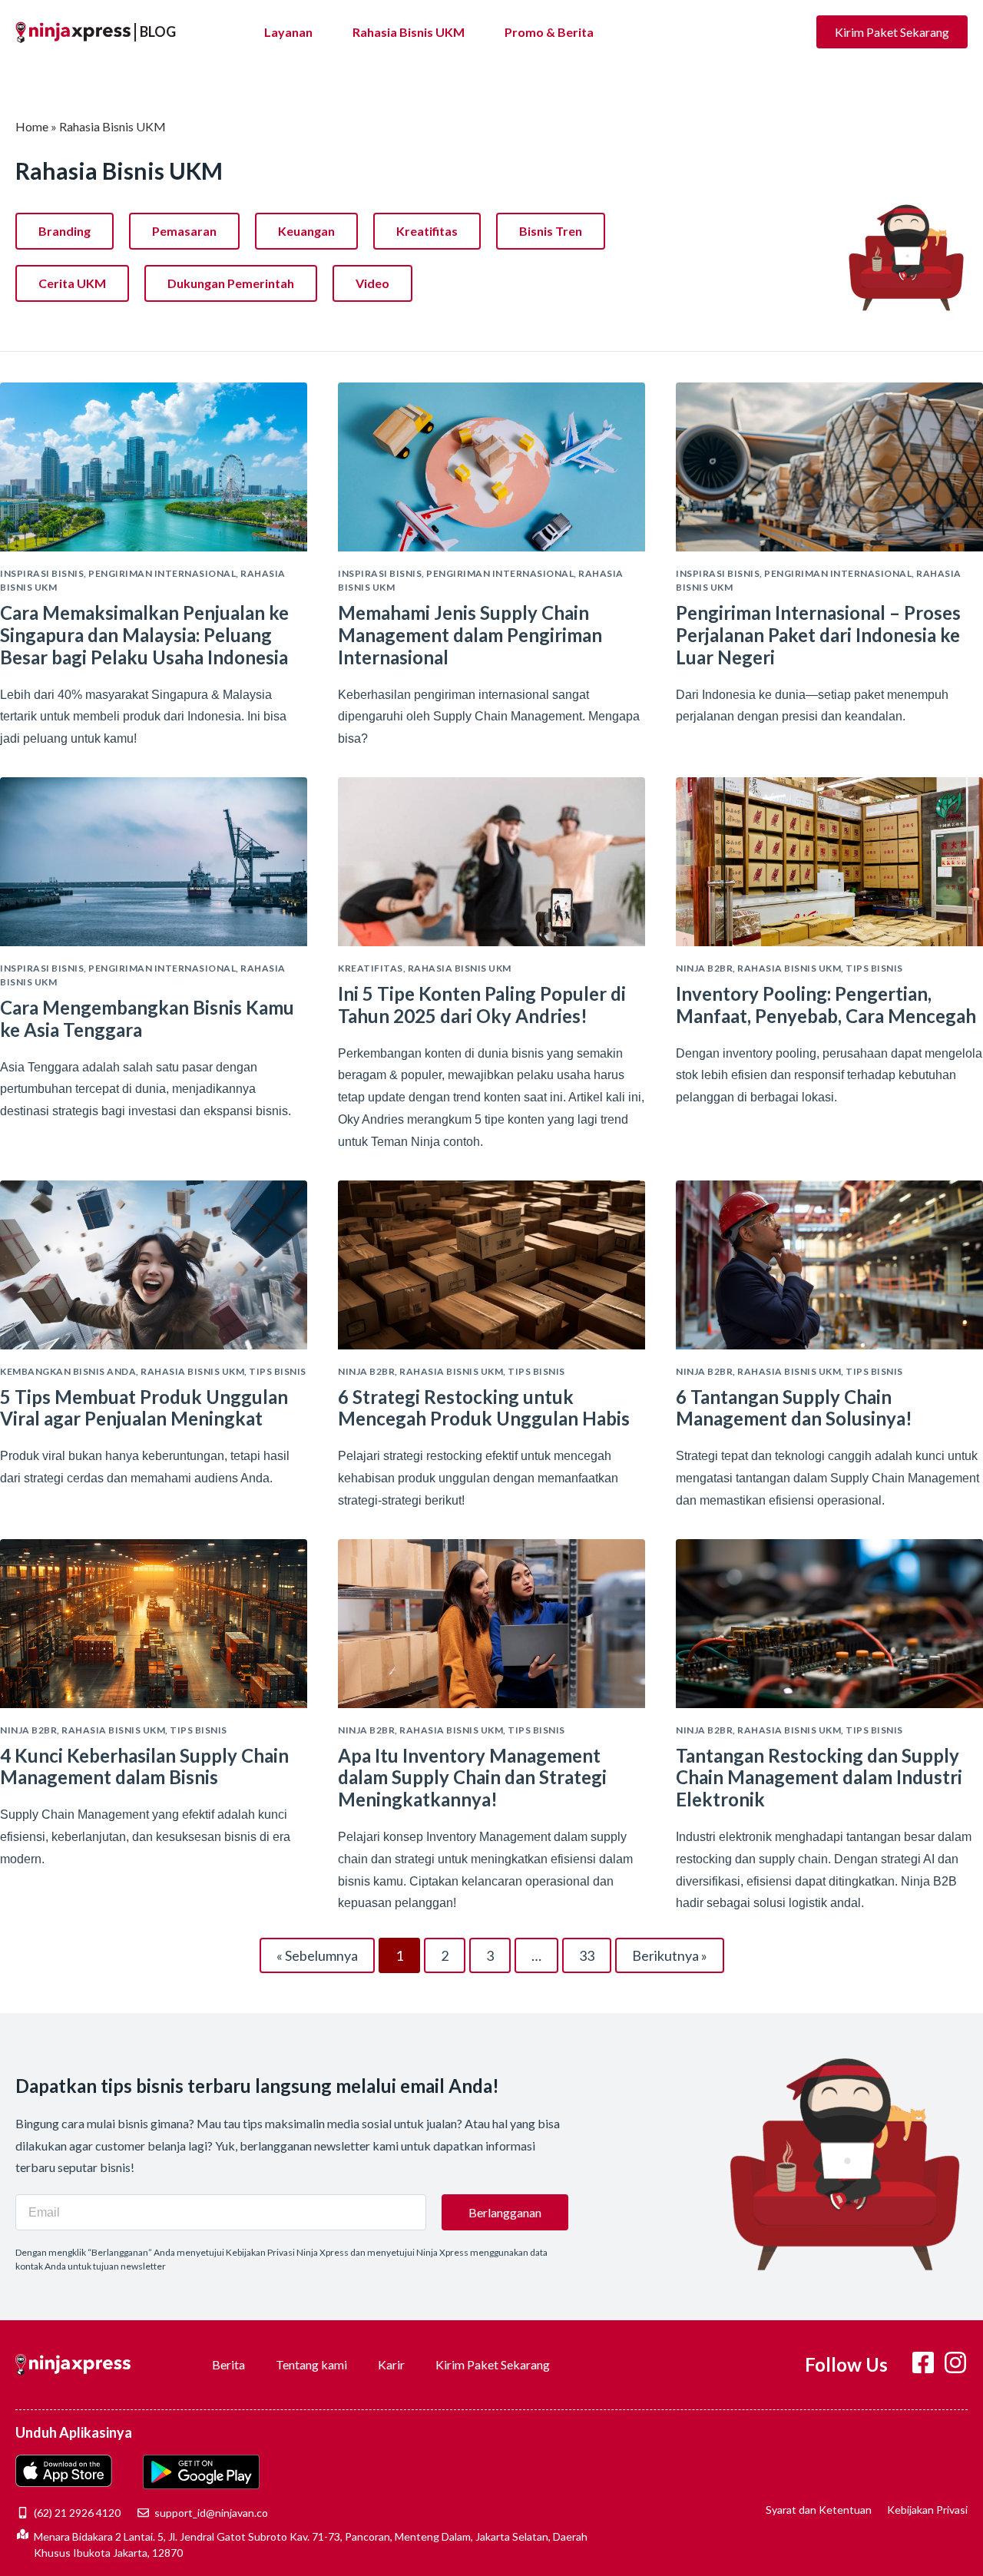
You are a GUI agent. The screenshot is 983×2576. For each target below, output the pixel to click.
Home (32, 126)
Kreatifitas (427, 231)
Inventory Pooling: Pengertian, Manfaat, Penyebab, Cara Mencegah (826, 1005)
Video (372, 283)
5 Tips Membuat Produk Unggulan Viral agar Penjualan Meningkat (144, 1408)
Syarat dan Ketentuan (819, 2510)
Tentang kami (311, 2364)
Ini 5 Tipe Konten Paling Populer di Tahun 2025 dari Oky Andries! (482, 1005)
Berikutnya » (670, 1955)
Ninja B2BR (704, 968)
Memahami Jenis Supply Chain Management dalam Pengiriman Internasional (470, 635)
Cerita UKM (72, 283)
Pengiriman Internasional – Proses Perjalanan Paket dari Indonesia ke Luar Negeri (818, 635)
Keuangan (306, 231)
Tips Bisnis (874, 968)
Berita (228, 2364)
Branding (65, 231)
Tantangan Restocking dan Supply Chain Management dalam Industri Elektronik (819, 1778)
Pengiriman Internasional (162, 573)
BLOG (158, 31)
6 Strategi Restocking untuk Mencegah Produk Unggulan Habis (484, 1408)
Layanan (288, 32)
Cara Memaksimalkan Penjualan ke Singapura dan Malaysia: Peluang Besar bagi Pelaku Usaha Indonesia (144, 635)
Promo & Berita (549, 32)
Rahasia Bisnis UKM (409, 32)
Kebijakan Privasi (927, 2510)
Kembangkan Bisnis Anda (68, 1371)
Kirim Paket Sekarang (493, 2364)
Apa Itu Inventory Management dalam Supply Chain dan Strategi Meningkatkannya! (472, 1778)
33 (594, 1951)
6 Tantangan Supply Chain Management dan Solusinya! (794, 1408)
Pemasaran (184, 231)
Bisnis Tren (551, 231)
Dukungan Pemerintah (231, 283)
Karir (391, 2364)
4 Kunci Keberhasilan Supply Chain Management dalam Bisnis (144, 1766)
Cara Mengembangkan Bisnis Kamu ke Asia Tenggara (147, 1018)
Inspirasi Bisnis (42, 573)
